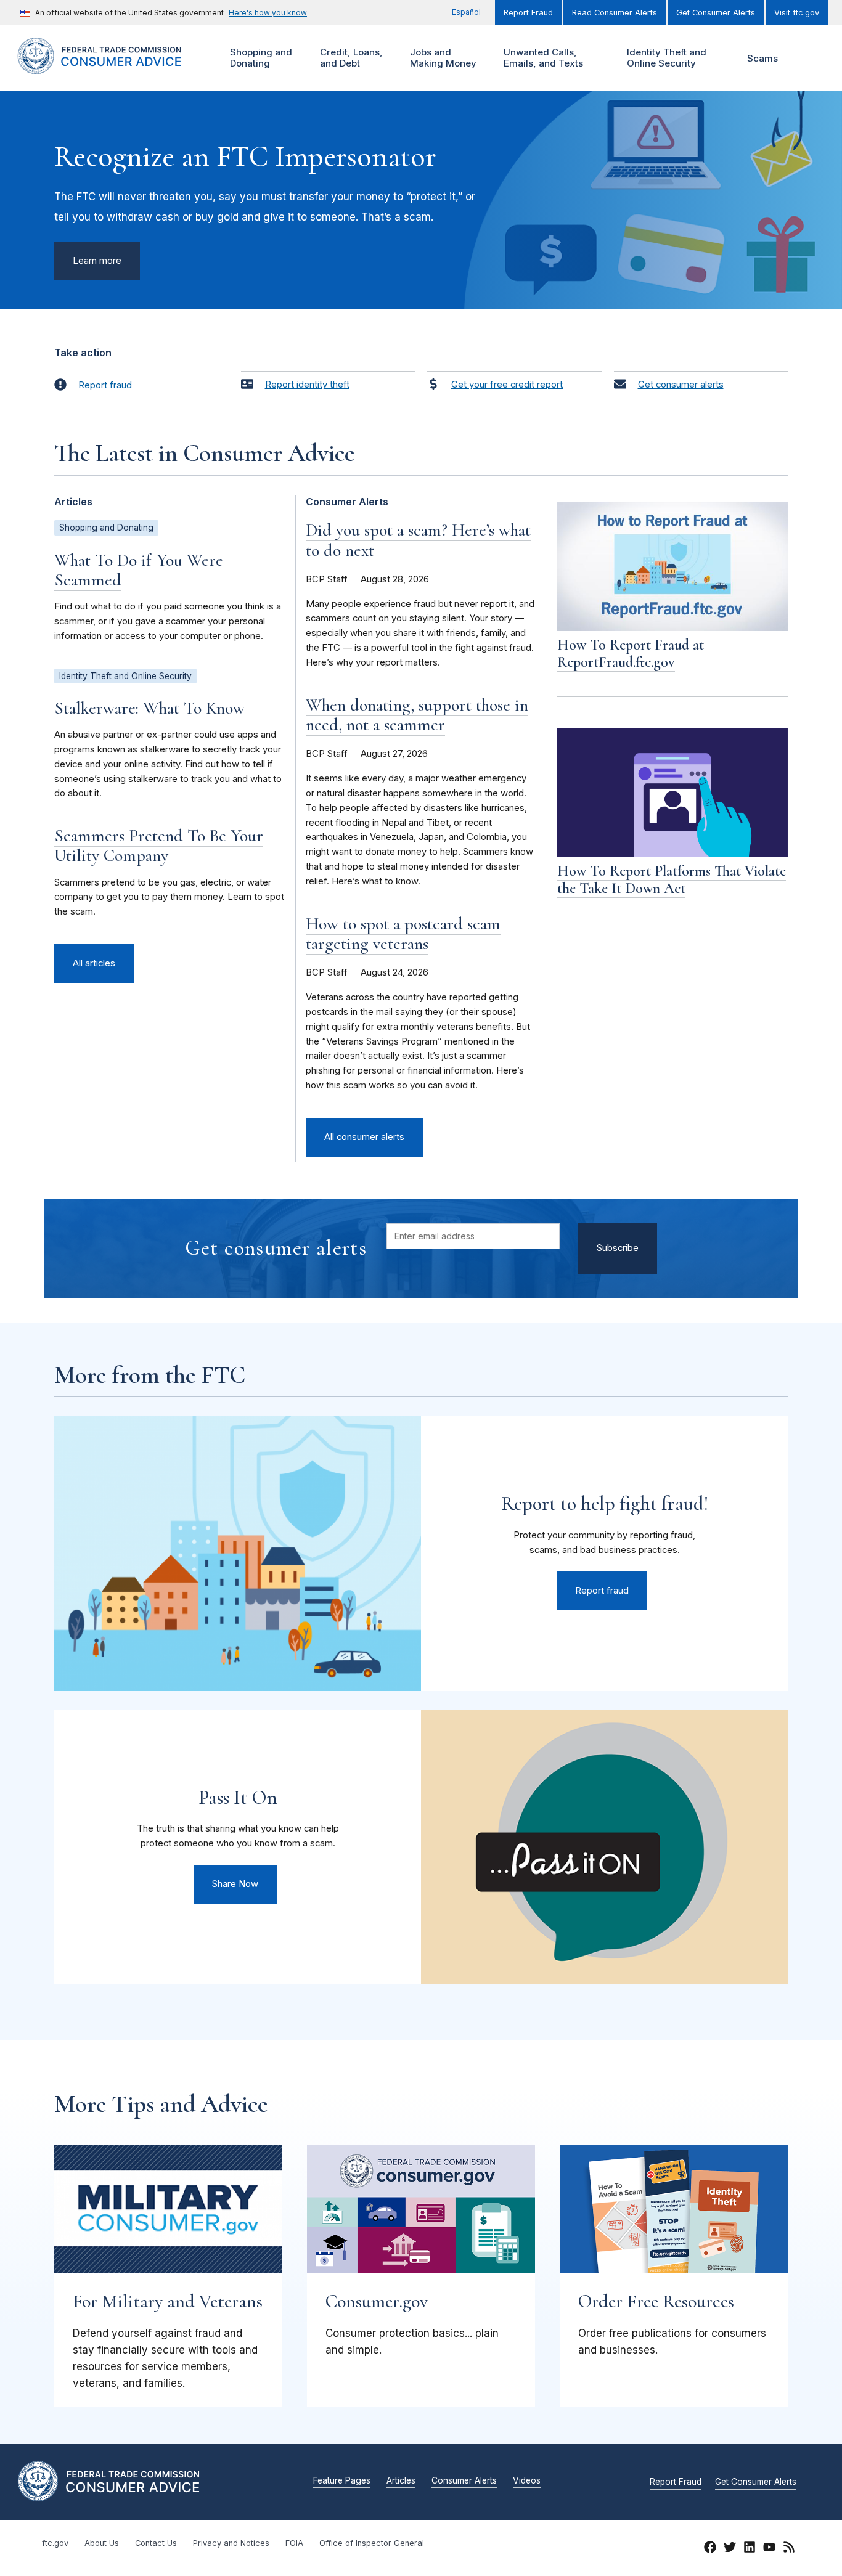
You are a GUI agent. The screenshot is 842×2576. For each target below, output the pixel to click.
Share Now (235, 1884)
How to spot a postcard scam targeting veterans (403, 934)
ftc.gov (55, 2543)
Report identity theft (307, 385)
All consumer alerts (364, 1137)
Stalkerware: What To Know (149, 708)
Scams (762, 58)
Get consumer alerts (681, 385)
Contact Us (156, 2543)
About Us (102, 2543)
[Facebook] (710, 2550)
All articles (94, 963)
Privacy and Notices (231, 2543)
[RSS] (789, 2550)
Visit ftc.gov (797, 13)
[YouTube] (769, 2550)
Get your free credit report (507, 385)
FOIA (294, 2543)
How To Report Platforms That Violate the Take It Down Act (672, 880)
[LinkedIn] (750, 2550)
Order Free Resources (656, 2301)
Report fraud (105, 385)
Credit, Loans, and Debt (350, 58)
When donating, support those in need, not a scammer (417, 715)
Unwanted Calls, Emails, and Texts (542, 58)
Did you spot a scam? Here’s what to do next (418, 540)
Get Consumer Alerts (716, 13)
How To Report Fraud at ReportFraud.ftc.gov (631, 654)
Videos (527, 2481)
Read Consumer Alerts (615, 13)
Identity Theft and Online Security (665, 58)
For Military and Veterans (168, 2301)
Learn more (97, 261)
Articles (401, 2481)
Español (466, 12)
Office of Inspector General (372, 2543)
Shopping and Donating (260, 58)
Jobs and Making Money (442, 58)
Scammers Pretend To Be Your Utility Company (159, 846)
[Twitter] (730, 2550)
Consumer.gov (377, 2301)
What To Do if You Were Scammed (139, 570)
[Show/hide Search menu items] (807, 59)
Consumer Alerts (464, 2481)
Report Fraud (528, 13)
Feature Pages (342, 2481)
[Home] (113, 67)
